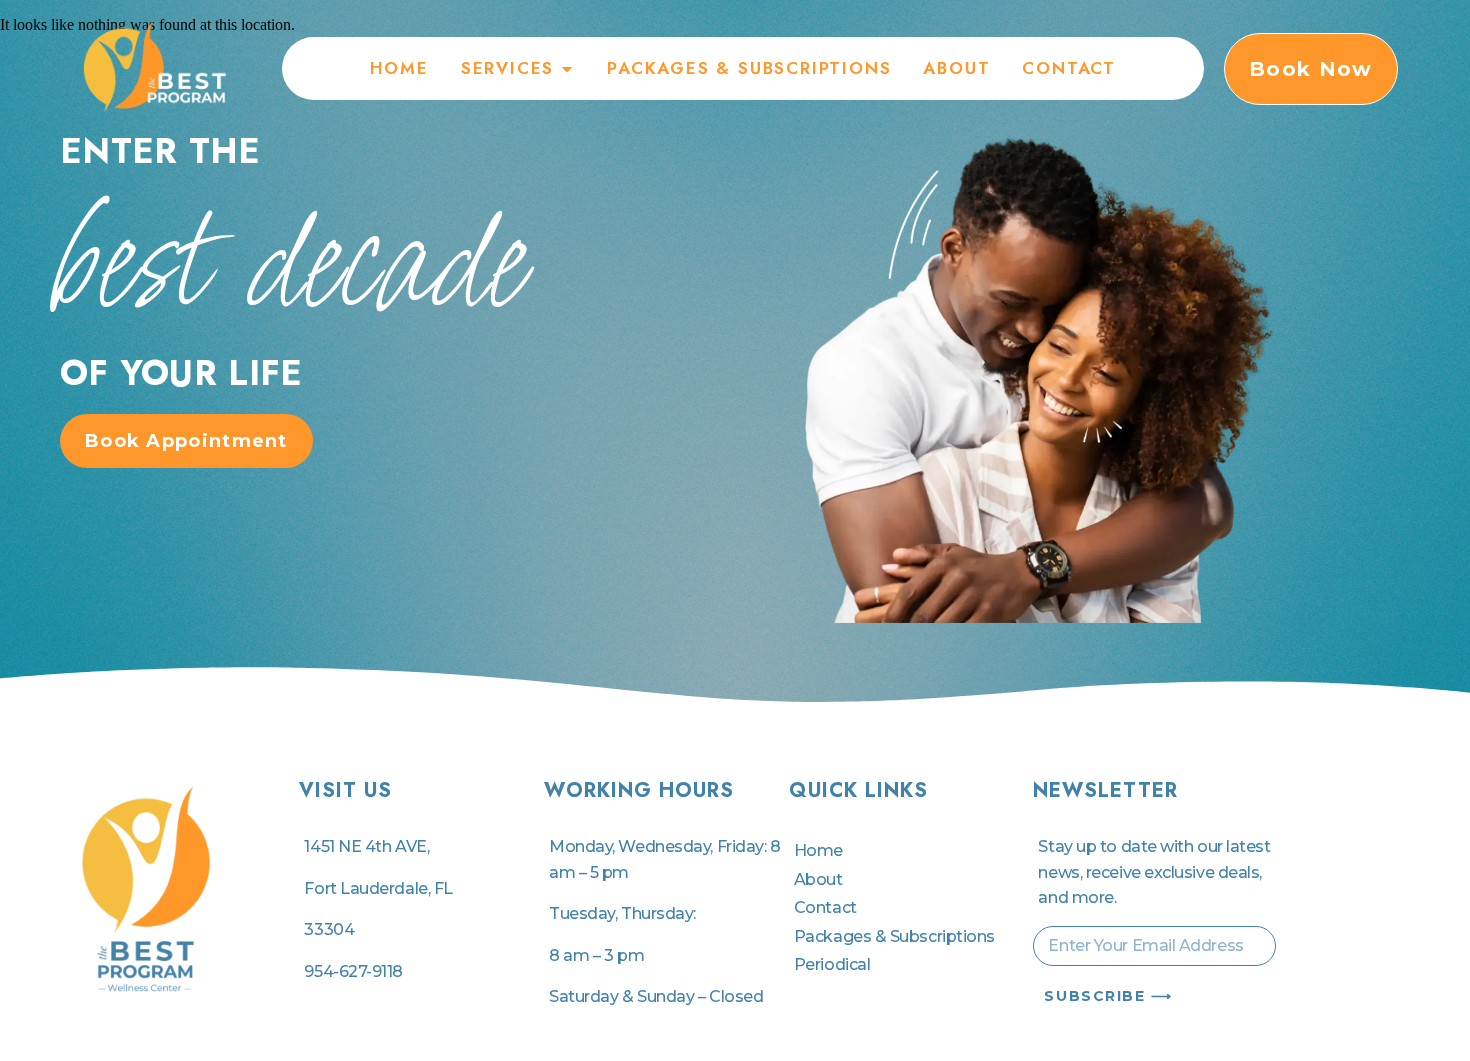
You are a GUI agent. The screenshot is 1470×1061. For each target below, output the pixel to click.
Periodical (832, 964)
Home (818, 850)
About (818, 879)
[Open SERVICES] (567, 68)
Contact (825, 907)
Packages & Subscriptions (894, 936)
